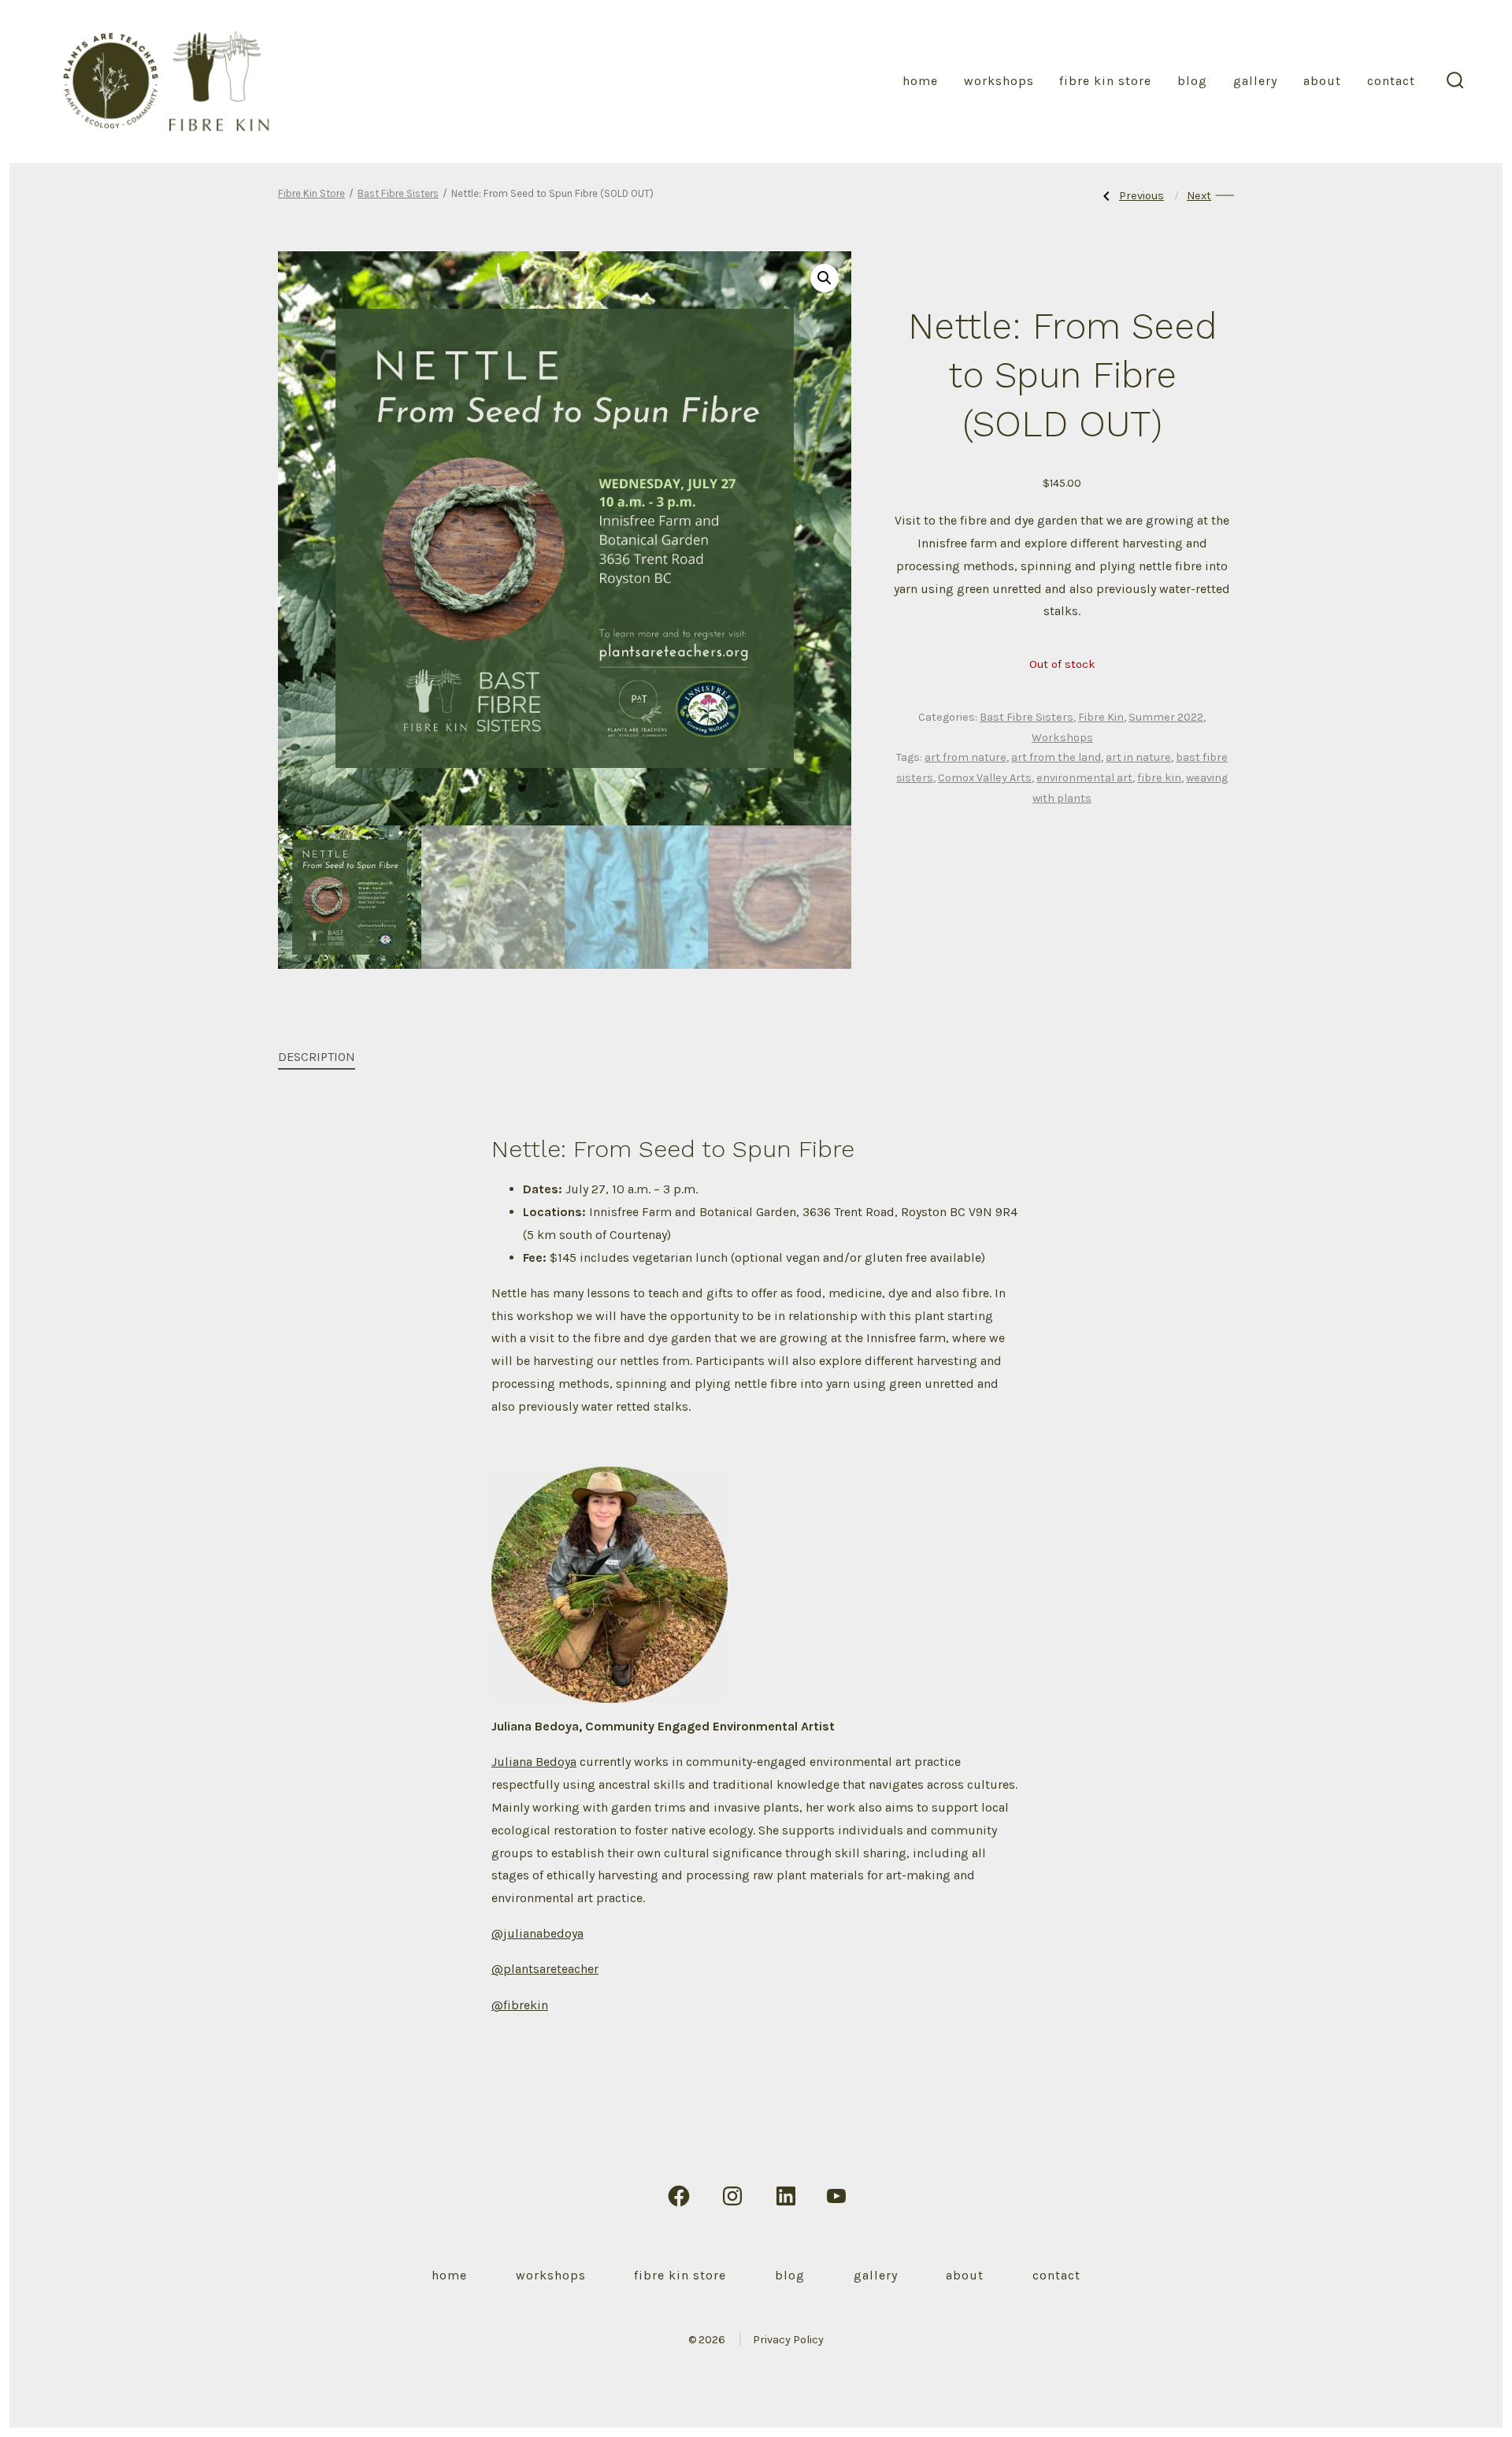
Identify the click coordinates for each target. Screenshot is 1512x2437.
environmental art (1084, 778)
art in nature (1138, 757)
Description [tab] (317, 1057)
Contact (1391, 81)
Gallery (1255, 81)
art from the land (1056, 757)
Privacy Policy (788, 2340)
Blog (1192, 81)
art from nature (965, 757)
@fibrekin (520, 2005)
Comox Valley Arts (985, 778)
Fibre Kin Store (1105, 81)
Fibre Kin (1101, 717)
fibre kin (1159, 778)
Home (920, 81)
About (1322, 81)
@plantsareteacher (545, 1969)
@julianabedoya (537, 1933)
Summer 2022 (1166, 717)
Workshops (999, 81)
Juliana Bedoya (534, 1762)
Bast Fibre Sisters (398, 193)
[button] (825, 278)
